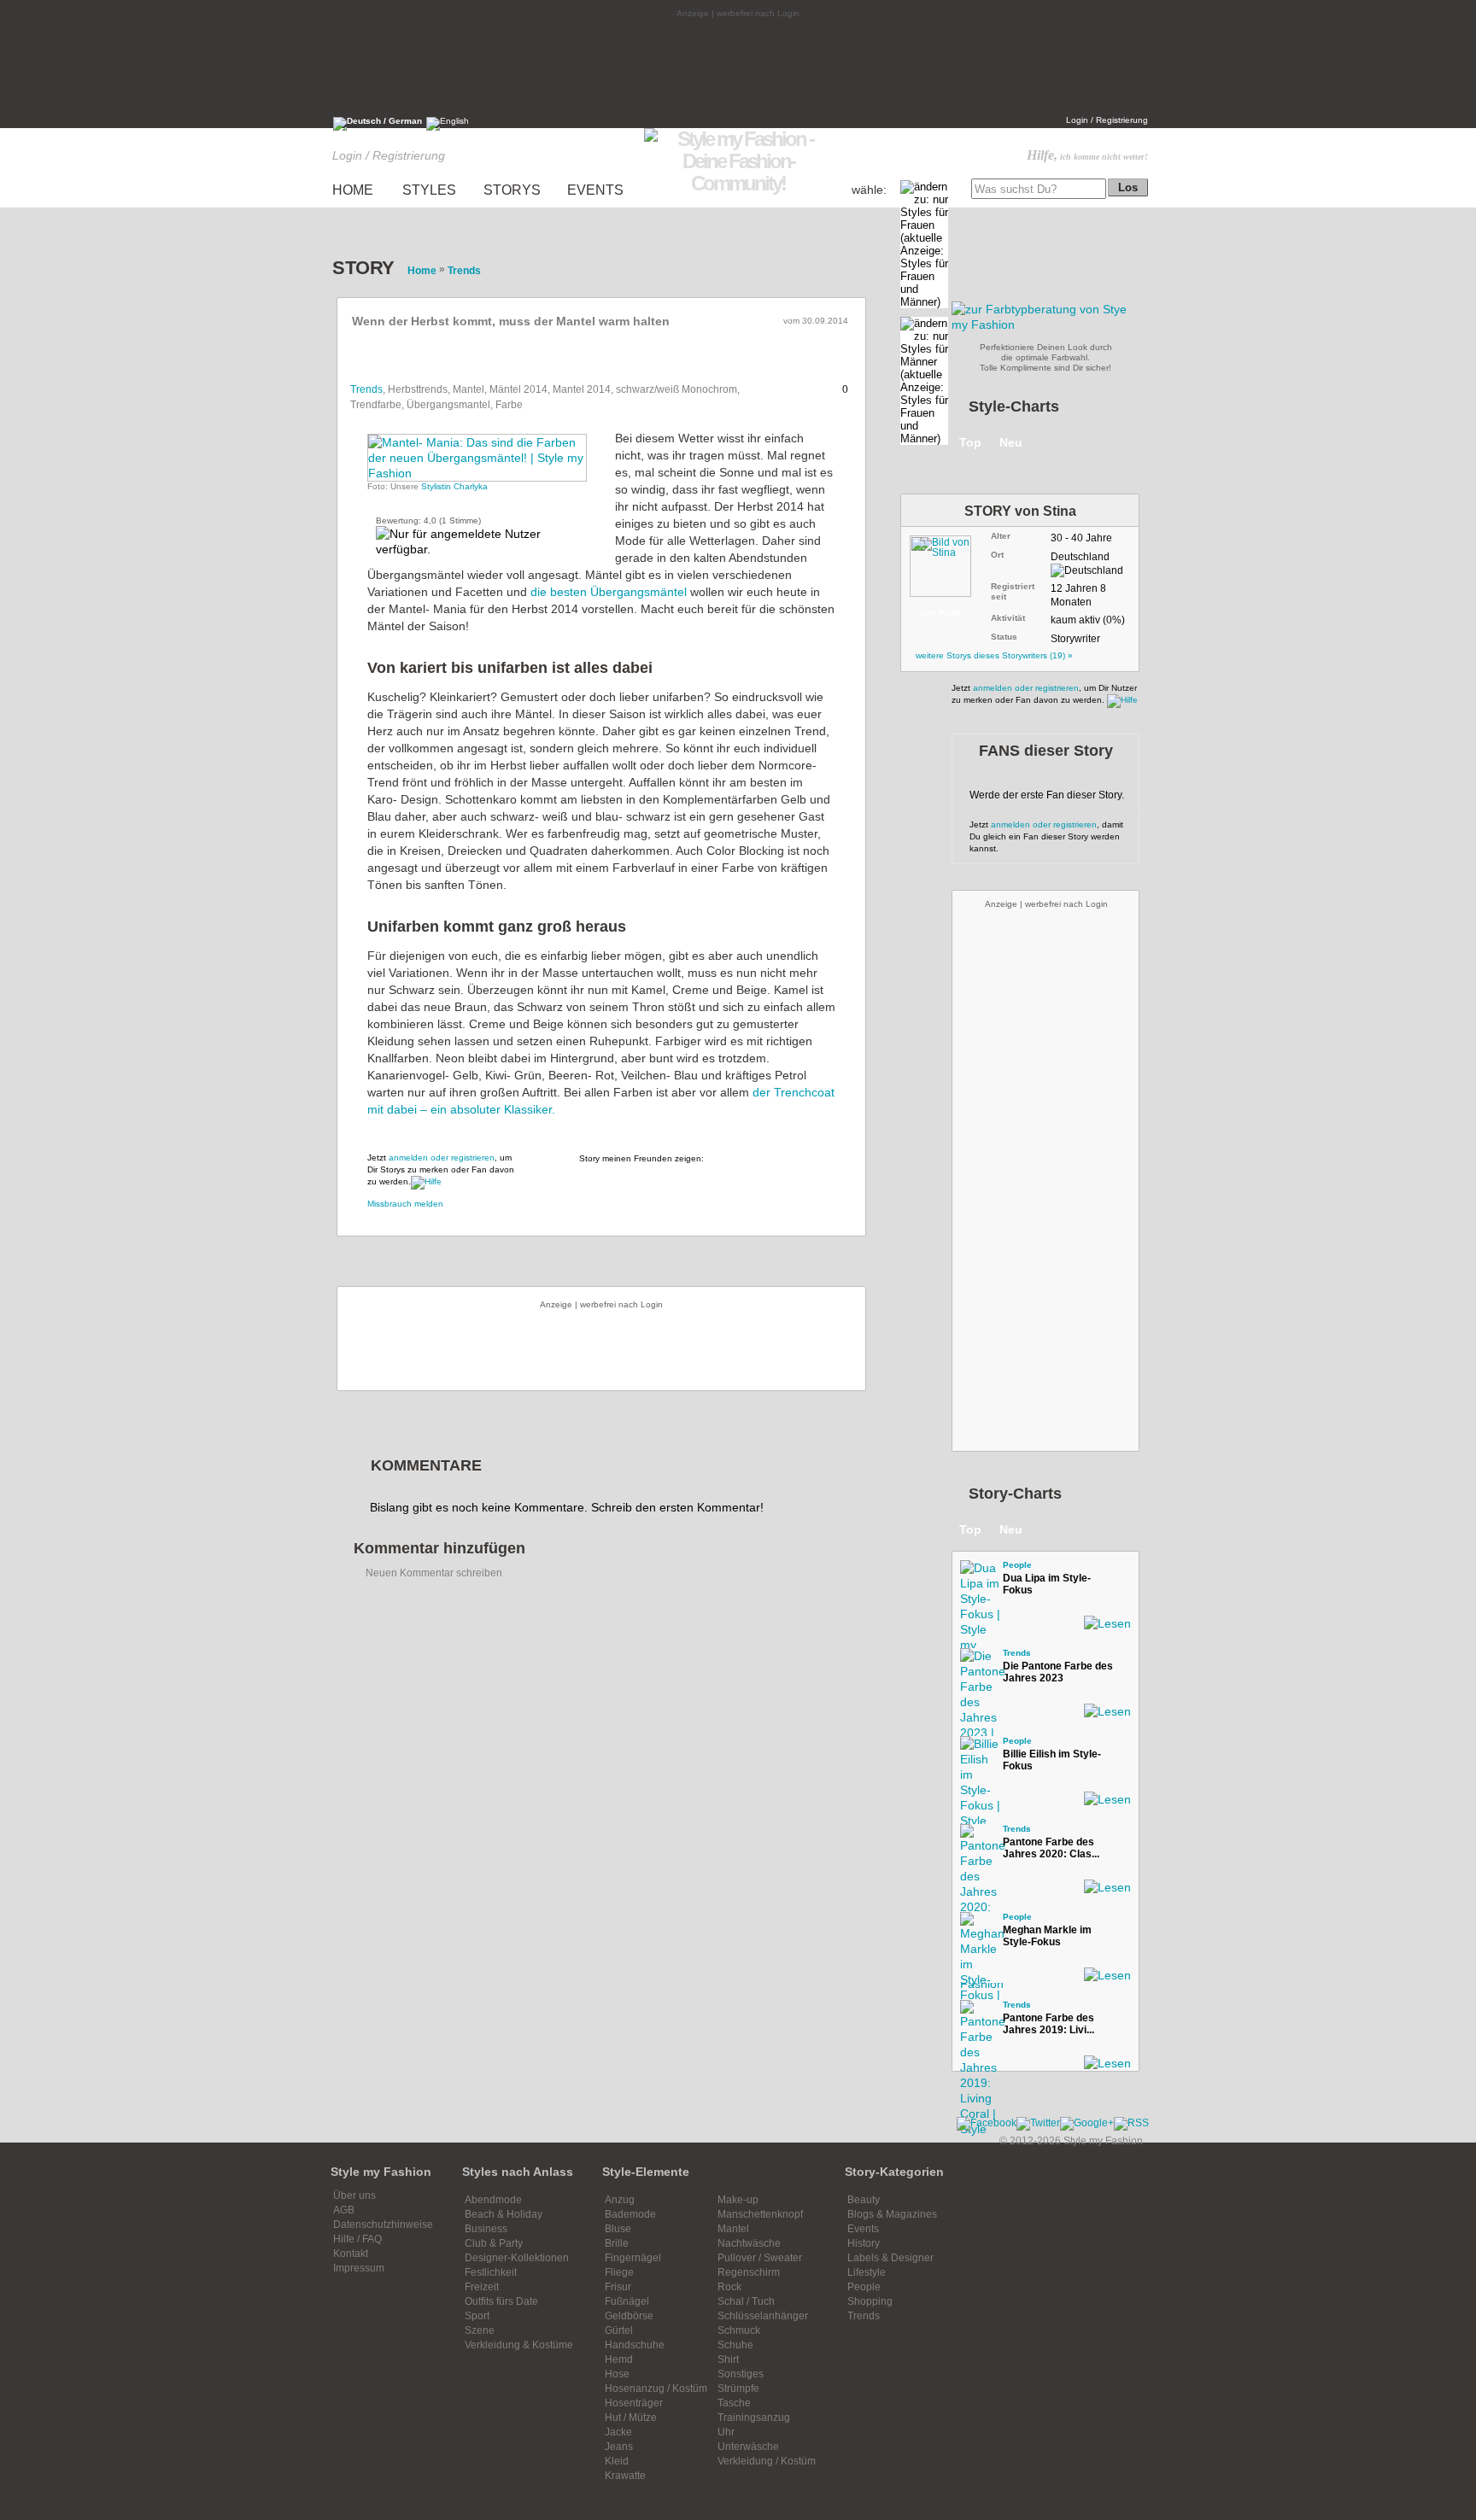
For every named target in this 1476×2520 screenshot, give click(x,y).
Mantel (733, 2229)
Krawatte (625, 2476)
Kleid (617, 2461)
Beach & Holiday (504, 2214)
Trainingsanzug (754, 2418)
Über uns (354, 2195)
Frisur (618, 2287)
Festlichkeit (491, 2272)
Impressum (359, 2268)
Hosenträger (634, 2403)
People (1017, 1565)
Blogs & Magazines (892, 2214)
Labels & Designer (890, 2258)
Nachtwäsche (749, 2243)
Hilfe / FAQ (357, 2239)
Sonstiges (741, 2374)
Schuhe (735, 2345)
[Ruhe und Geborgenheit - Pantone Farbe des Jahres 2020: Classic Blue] (977, 1841)
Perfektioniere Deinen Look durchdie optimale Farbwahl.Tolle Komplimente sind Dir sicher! (1046, 357)
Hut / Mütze (631, 2418)
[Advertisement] (738, 66)
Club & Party (494, 2243)
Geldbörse (629, 2316)
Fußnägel (627, 2301)
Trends (366, 389)
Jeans (619, 2447)
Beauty (864, 2200)
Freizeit (482, 2287)
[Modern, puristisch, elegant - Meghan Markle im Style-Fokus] (977, 1929)
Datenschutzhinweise (383, 2225)
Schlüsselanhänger (763, 2316)
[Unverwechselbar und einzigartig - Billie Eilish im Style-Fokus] (977, 1753)
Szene (480, 2330)
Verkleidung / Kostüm (767, 2461)
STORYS (512, 190)
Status (1004, 637)
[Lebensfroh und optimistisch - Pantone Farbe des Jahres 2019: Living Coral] (977, 2017)
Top (970, 442)
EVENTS (595, 190)
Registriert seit (1013, 591)
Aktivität (1008, 618)
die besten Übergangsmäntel (609, 592)
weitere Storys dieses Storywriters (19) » (994, 655)
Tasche (734, 2403)
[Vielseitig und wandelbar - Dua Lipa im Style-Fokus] (977, 1577)
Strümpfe (738, 2388)
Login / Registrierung (1107, 120)
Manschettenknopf (760, 2214)
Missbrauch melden (405, 1204)
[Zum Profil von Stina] (948, 563)
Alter (1001, 536)
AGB (344, 2210)
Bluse (618, 2229)
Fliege (619, 2272)
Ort (997, 555)
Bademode (630, 2214)
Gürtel (619, 2330)
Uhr (726, 2432)
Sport (477, 2316)
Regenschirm (749, 2272)
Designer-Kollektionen (517, 2258)
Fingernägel (633, 2258)
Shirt (728, 2359)
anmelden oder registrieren (442, 1158)
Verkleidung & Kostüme (519, 2345)
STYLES (429, 190)
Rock (729, 2287)
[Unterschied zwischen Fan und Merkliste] (426, 1181)
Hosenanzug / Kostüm (656, 2388)
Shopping (870, 2301)
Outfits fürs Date (501, 2301)
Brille (617, 2243)
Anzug (620, 2200)
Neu (1011, 442)
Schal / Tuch (746, 2301)
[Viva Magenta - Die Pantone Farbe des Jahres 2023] (977, 1665)
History (864, 2243)
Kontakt (351, 2254)
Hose (617, 2374)
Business (486, 2229)
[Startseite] (738, 183)
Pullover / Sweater (760, 2258)
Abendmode (493, 2200)
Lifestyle (867, 2272)
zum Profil (940, 613)
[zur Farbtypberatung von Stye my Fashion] (1045, 325)
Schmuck (739, 2330)
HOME (353, 190)
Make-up (738, 2200)
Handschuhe (635, 2345)
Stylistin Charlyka (454, 486)
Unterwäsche (748, 2447)
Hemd (619, 2359)
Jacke (618, 2432)
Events (863, 2229)
